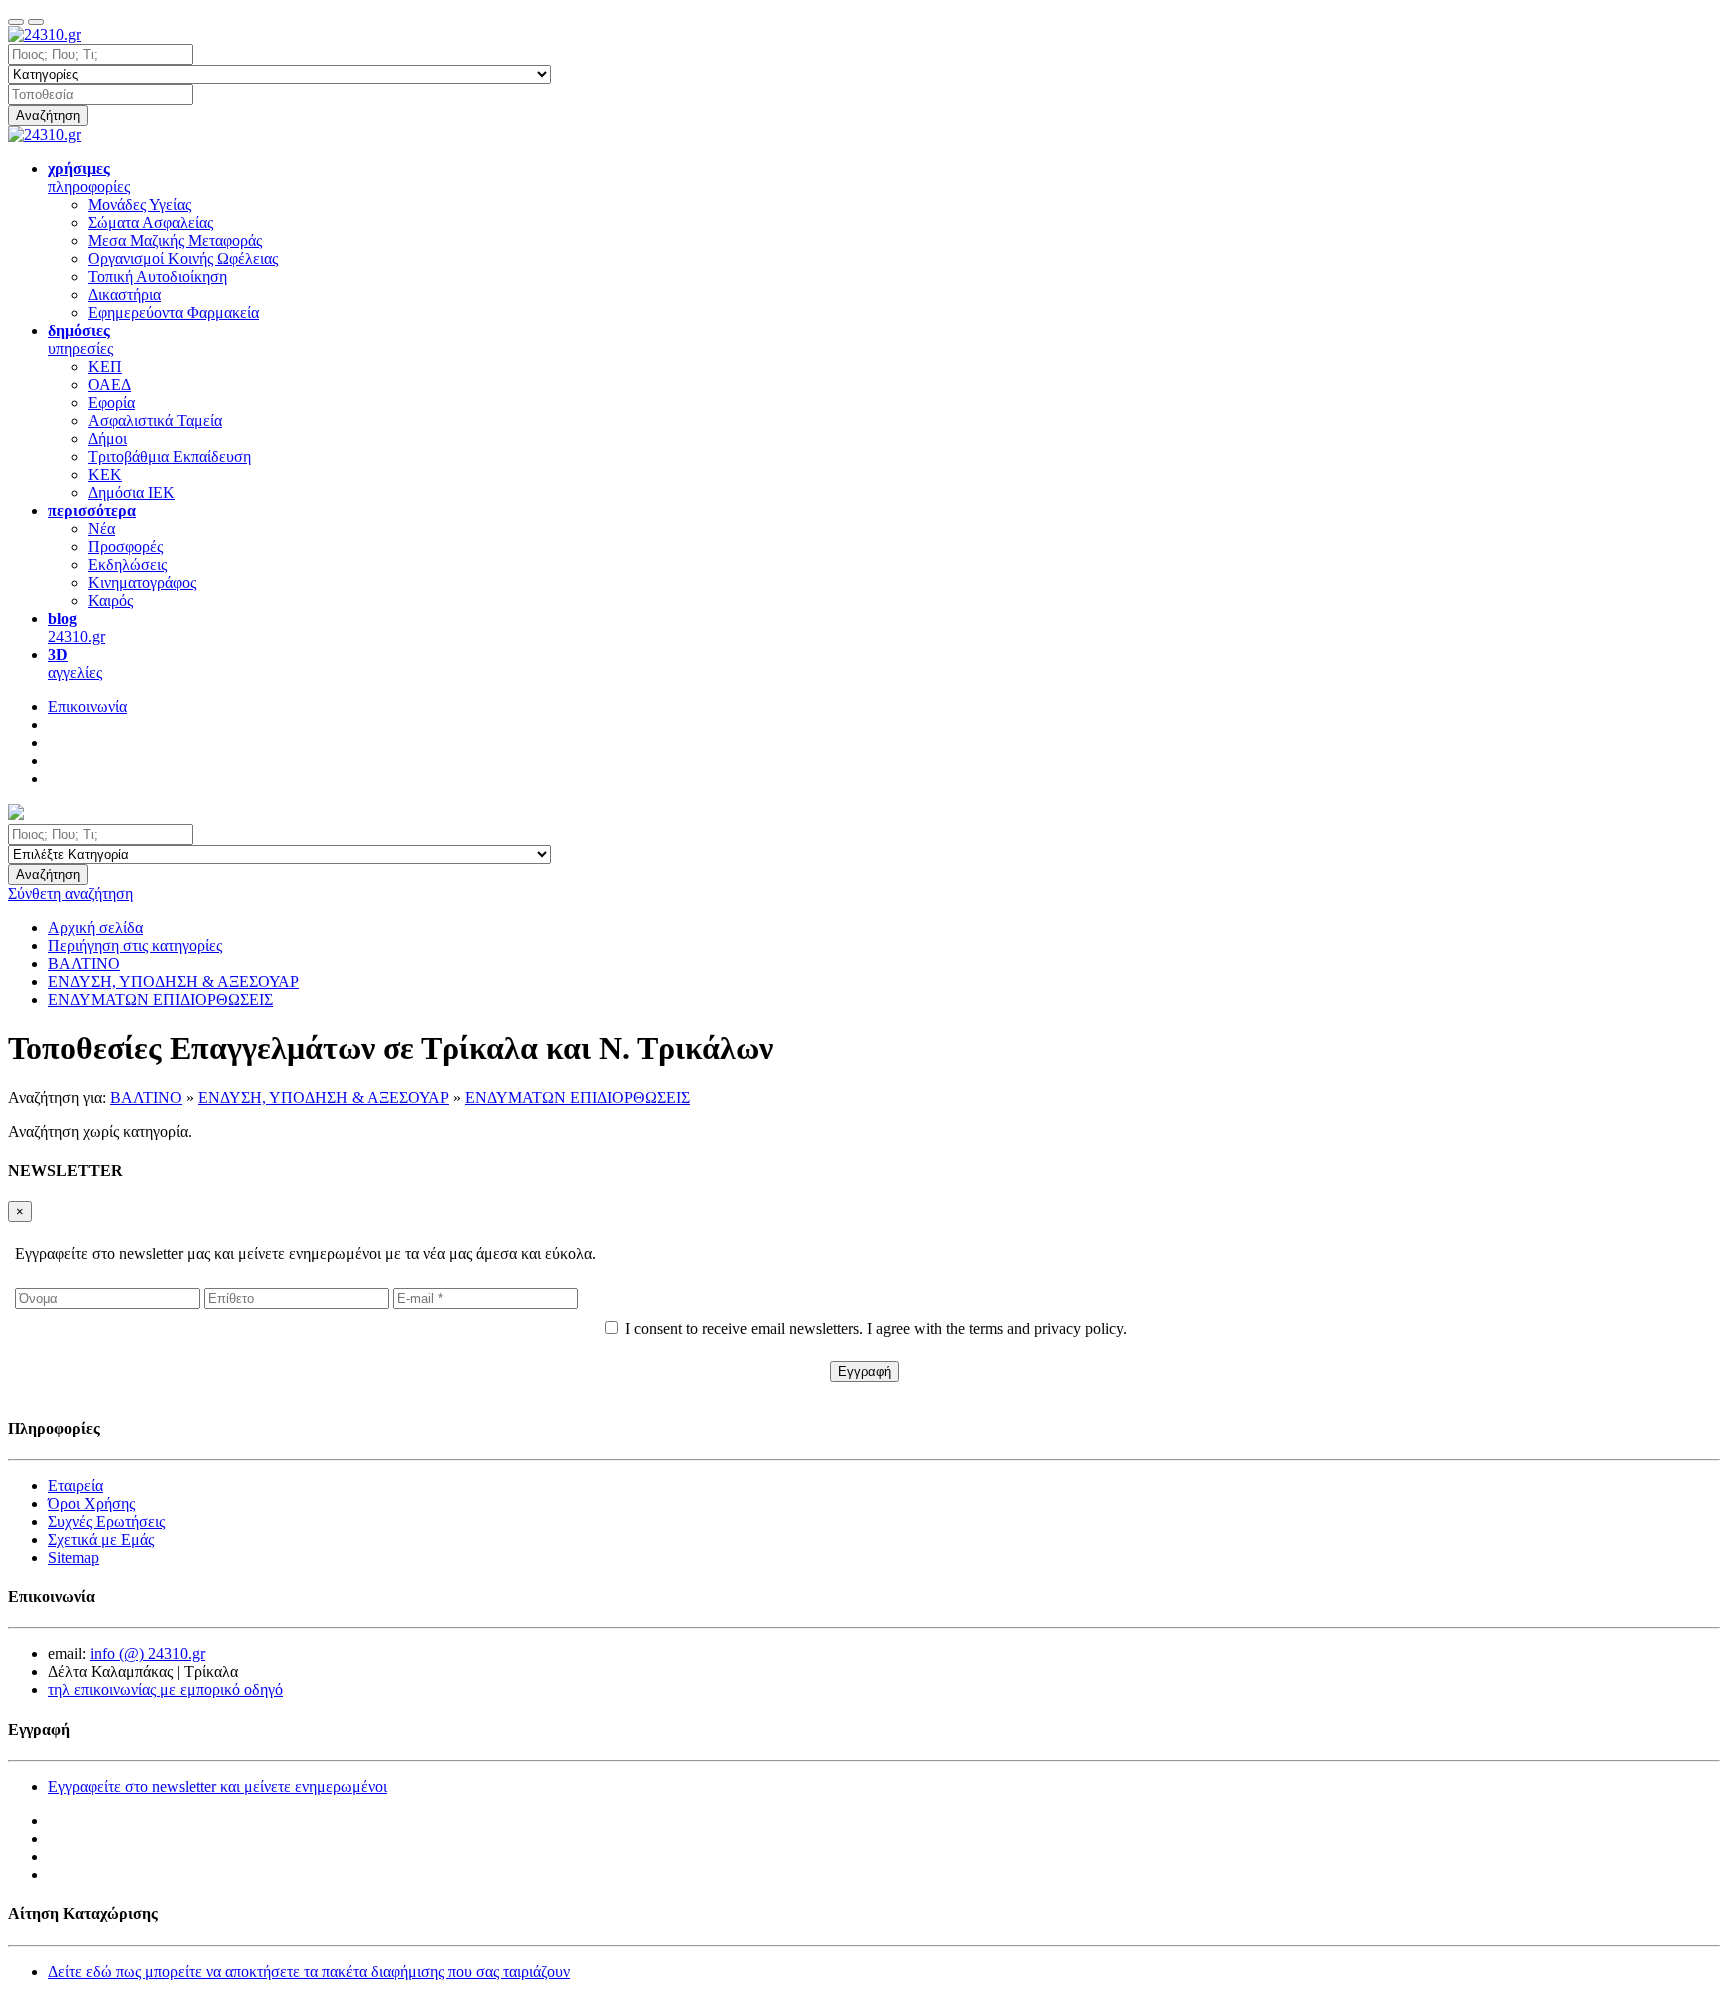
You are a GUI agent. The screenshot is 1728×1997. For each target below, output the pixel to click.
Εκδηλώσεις (127, 564)
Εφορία (111, 402)
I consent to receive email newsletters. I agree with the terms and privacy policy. (876, 1328)
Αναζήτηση (48, 115)
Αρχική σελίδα (95, 927)
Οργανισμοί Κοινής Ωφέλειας (183, 258)
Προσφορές (125, 546)
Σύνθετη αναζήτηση (70, 893)
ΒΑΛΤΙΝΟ (146, 1097)
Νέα (101, 528)
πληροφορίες (89, 177)
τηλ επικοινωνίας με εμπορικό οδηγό (165, 1689)
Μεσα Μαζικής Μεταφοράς (175, 240)
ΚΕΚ (105, 474)
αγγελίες (75, 663)
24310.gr (76, 627)
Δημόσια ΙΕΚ (131, 492)
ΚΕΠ (105, 366)
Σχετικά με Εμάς (101, 1539)
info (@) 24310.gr (147, 1653)
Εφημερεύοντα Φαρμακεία (173, 312)
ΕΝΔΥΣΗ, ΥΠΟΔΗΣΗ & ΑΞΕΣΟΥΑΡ (323, 1097)
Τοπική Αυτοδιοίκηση (157, 276)
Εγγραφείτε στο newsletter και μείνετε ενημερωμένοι (217, 1786)
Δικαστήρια (124, 294)
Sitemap (73, 1557)
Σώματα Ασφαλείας (150, 222)
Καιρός (110, 600)
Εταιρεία (75, 1485)
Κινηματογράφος (142, 582)
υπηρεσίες (80, 339)
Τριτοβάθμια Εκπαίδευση (169, 456)
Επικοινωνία (87, 706)
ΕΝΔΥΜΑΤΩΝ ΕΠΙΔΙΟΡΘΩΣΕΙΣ (577, 1097)
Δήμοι (107, 438)
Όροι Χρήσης (91, 1503)
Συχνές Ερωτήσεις (106, 1521)
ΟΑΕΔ (109, 384)
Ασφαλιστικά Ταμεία (155, 420)
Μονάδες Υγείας (139, 204)
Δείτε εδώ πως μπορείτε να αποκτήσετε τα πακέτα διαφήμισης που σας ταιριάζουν (309, 1971)
